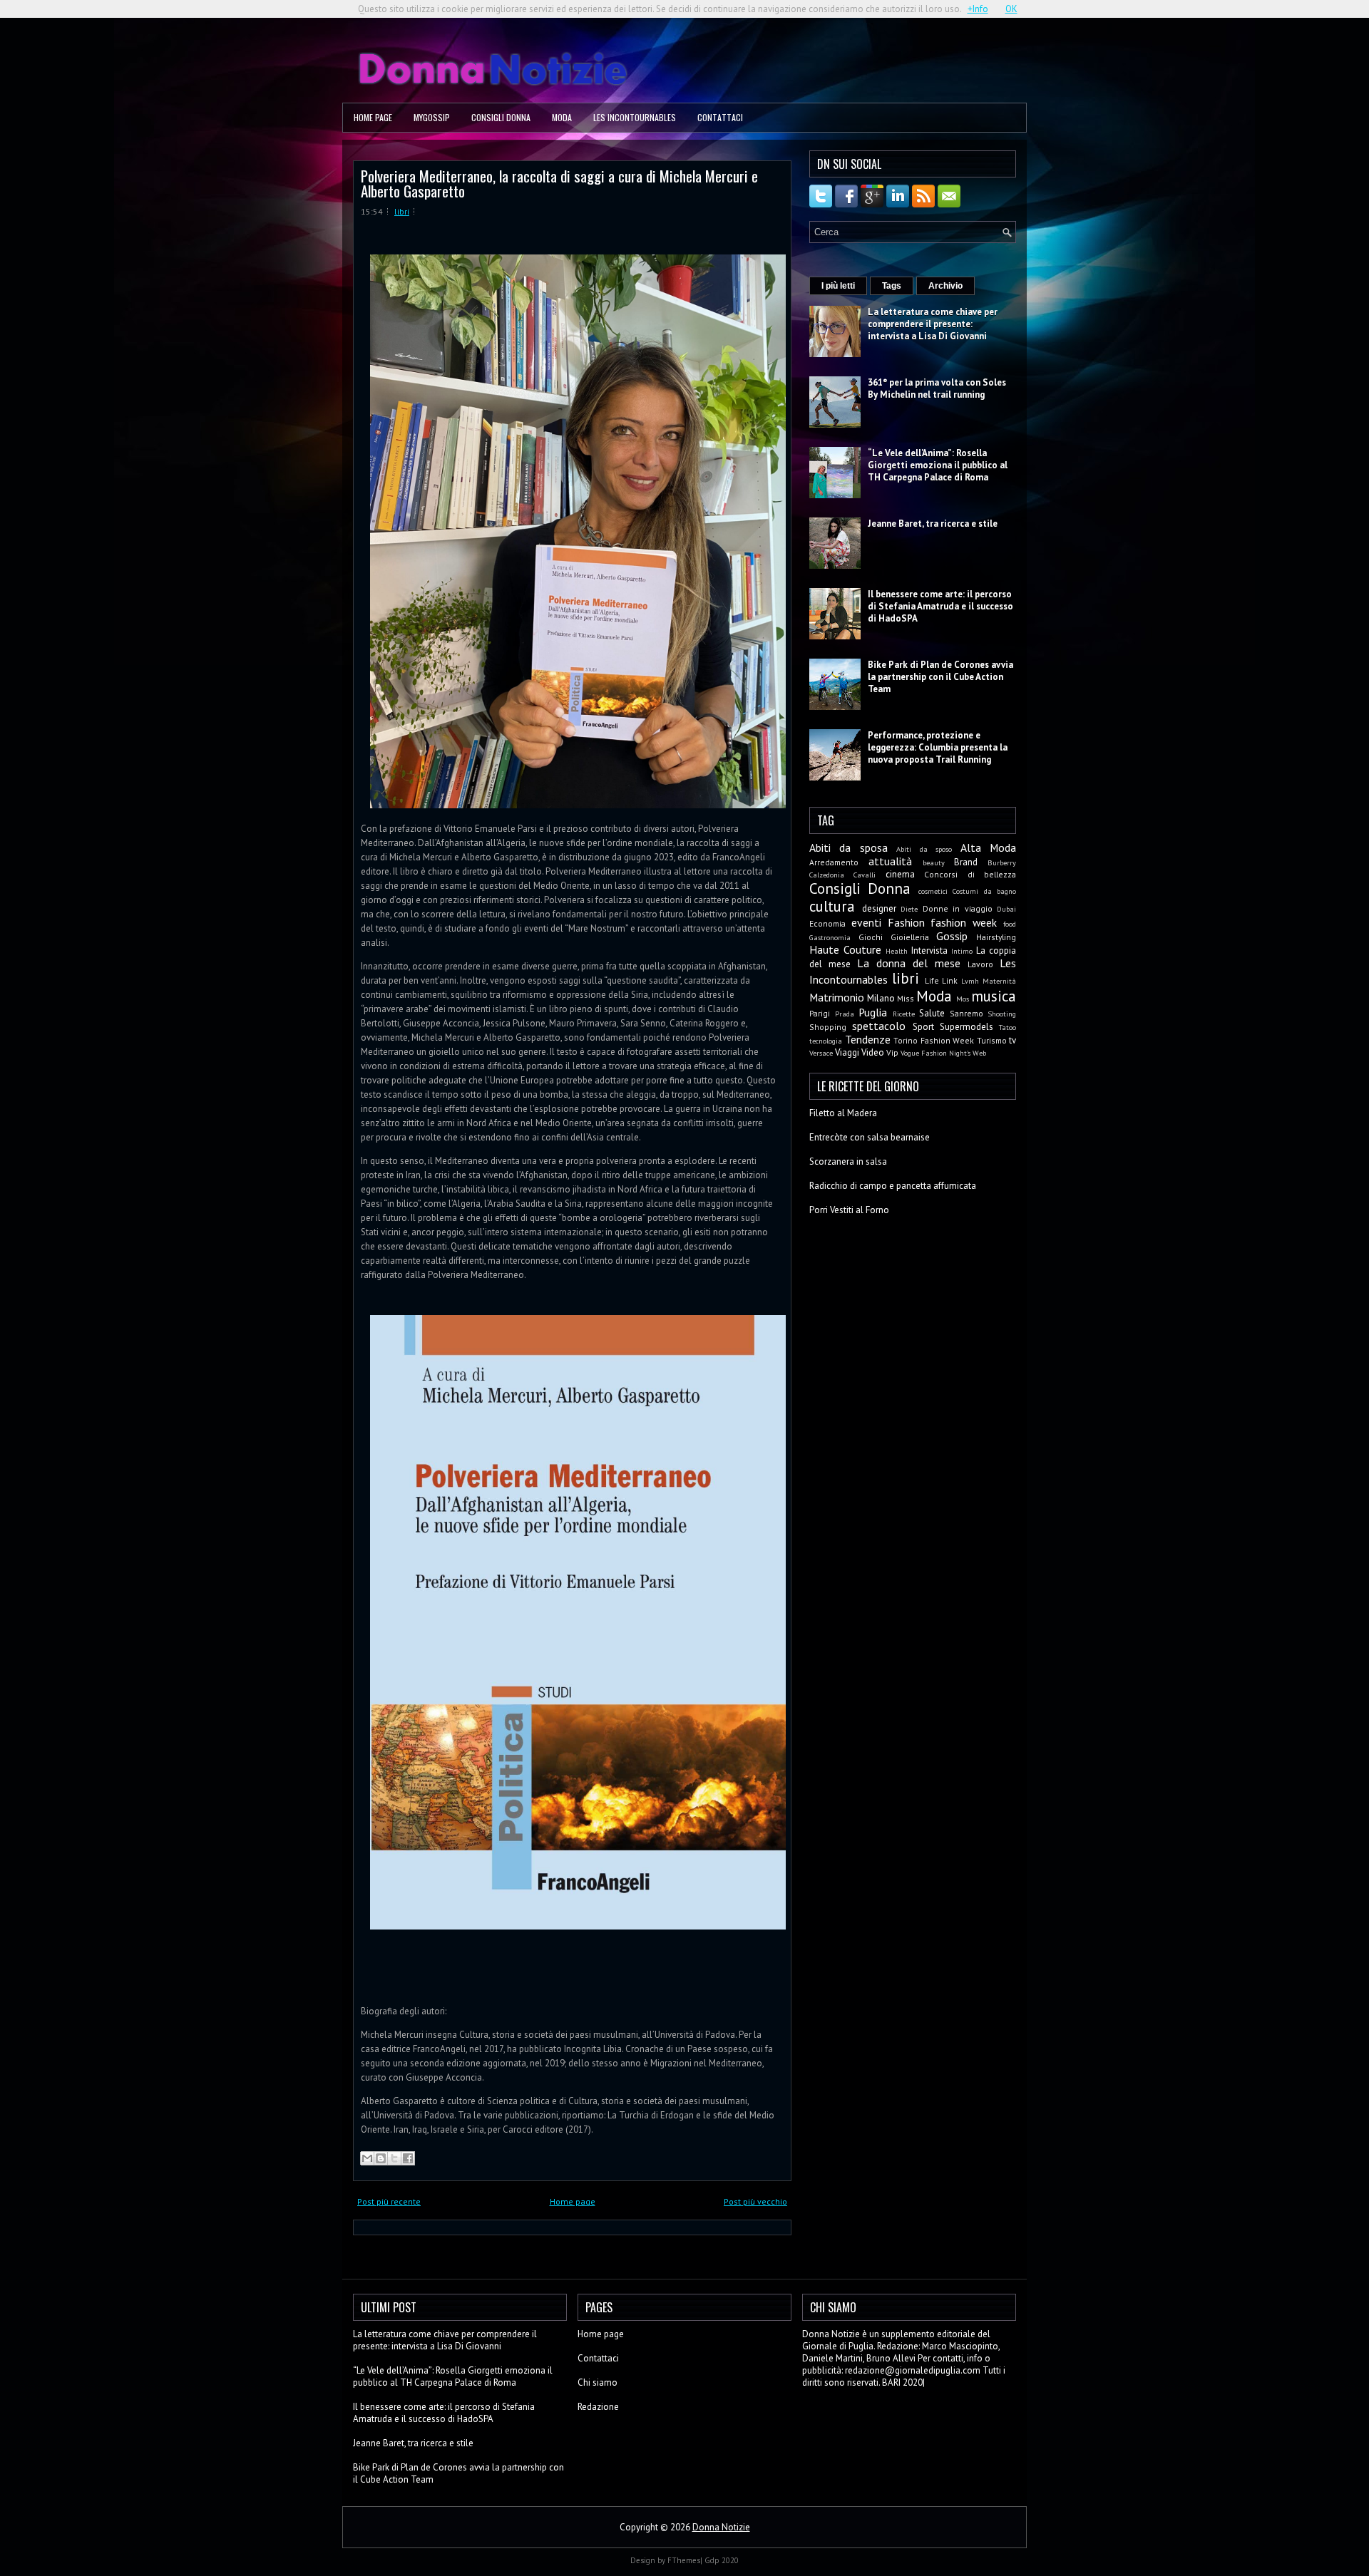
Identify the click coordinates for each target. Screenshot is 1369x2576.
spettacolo (879, 1026)
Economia (827, 923)
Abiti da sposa (848, 847)
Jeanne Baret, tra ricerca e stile (933, 524)
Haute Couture (845, 949)
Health (897, 951)
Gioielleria (910, 937)
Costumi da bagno (984, 891)
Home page (373, 117)
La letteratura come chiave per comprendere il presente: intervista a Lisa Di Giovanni (933, 324)
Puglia (873, 1012)
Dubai (1006, 909)
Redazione (598, 2407)
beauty (934, 862)
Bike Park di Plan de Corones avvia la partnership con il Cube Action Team (940, 677)
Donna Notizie (721, 2527)
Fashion (906, 922)
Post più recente (389, 2201)
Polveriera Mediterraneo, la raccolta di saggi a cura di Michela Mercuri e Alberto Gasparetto (559, 183)
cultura (832, 906)
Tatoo (1007, 1027)
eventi (866, 922)
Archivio (945, 286)
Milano (881, 998)
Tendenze (868, 1039)
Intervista (929, 950)
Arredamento (834, 862)
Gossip (952, 936)
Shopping (828, 1027)
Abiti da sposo (924, 849)
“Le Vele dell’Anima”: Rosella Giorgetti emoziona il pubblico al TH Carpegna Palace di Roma (938, 465)
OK (1011, 9)
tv (1012, 1040)
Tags (892, 286)
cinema (900, 874)
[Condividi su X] (394, 2158)
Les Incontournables (635, 117)
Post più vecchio (755, 2201)
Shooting (1002, 1014)
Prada (845, 1014)
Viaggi (847, 1052)
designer (879, 908)
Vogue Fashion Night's (935, 1053)
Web (979, 1053)
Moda (562, 117)
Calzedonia (827, 875)
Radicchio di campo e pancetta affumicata (893, 1186)
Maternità (999, 981)
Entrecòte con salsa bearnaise (870, 1137)
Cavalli (865, 875)
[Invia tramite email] (367, 2158)
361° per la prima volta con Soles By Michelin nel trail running (937, 388)
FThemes (684, 2560)
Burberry (1002, 862)
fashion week (964, 922)
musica (994, 996)
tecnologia (826, 1041)
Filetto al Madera (843, 1113)
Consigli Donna (501, 117)
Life (932, 980)
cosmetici (933, 891)
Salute (932, 1013)
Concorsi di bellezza (970, 874)
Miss (906, 998)
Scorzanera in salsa (848, 1161)
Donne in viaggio (958, 908)
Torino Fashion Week (934, 1040)
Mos (963, 999)
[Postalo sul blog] (381, 2158)
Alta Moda (988, 847)
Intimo (962, 951)
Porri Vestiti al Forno (849, 1210)
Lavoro (980, 964)
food (1010, 924)
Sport (923, 1027)
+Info (978, 9)
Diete (909, 909)
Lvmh (970, 981)
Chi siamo (598, 2382)
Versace (821, 1053)
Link (950, 980)
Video (873, 1052)
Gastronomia (830, 937)
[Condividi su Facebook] (408, 2158)
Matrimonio (837, 997)
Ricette (904, 1014)
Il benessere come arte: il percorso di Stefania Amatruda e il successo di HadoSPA (940, 606)
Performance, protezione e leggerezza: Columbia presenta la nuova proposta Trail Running (938, 747)
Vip (892, 1052)
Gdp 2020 (722, 2560)
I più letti (838, 286)
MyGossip (432, 117)
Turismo (992, 1040)
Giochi (871, 937)
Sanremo (966, 1013)
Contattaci (720, 117)
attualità (890, 861)
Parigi (820, 1013)
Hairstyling (996, 937)
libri (402, 211)
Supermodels (966, 1027)
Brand (966, 862)
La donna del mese (909, 963)
